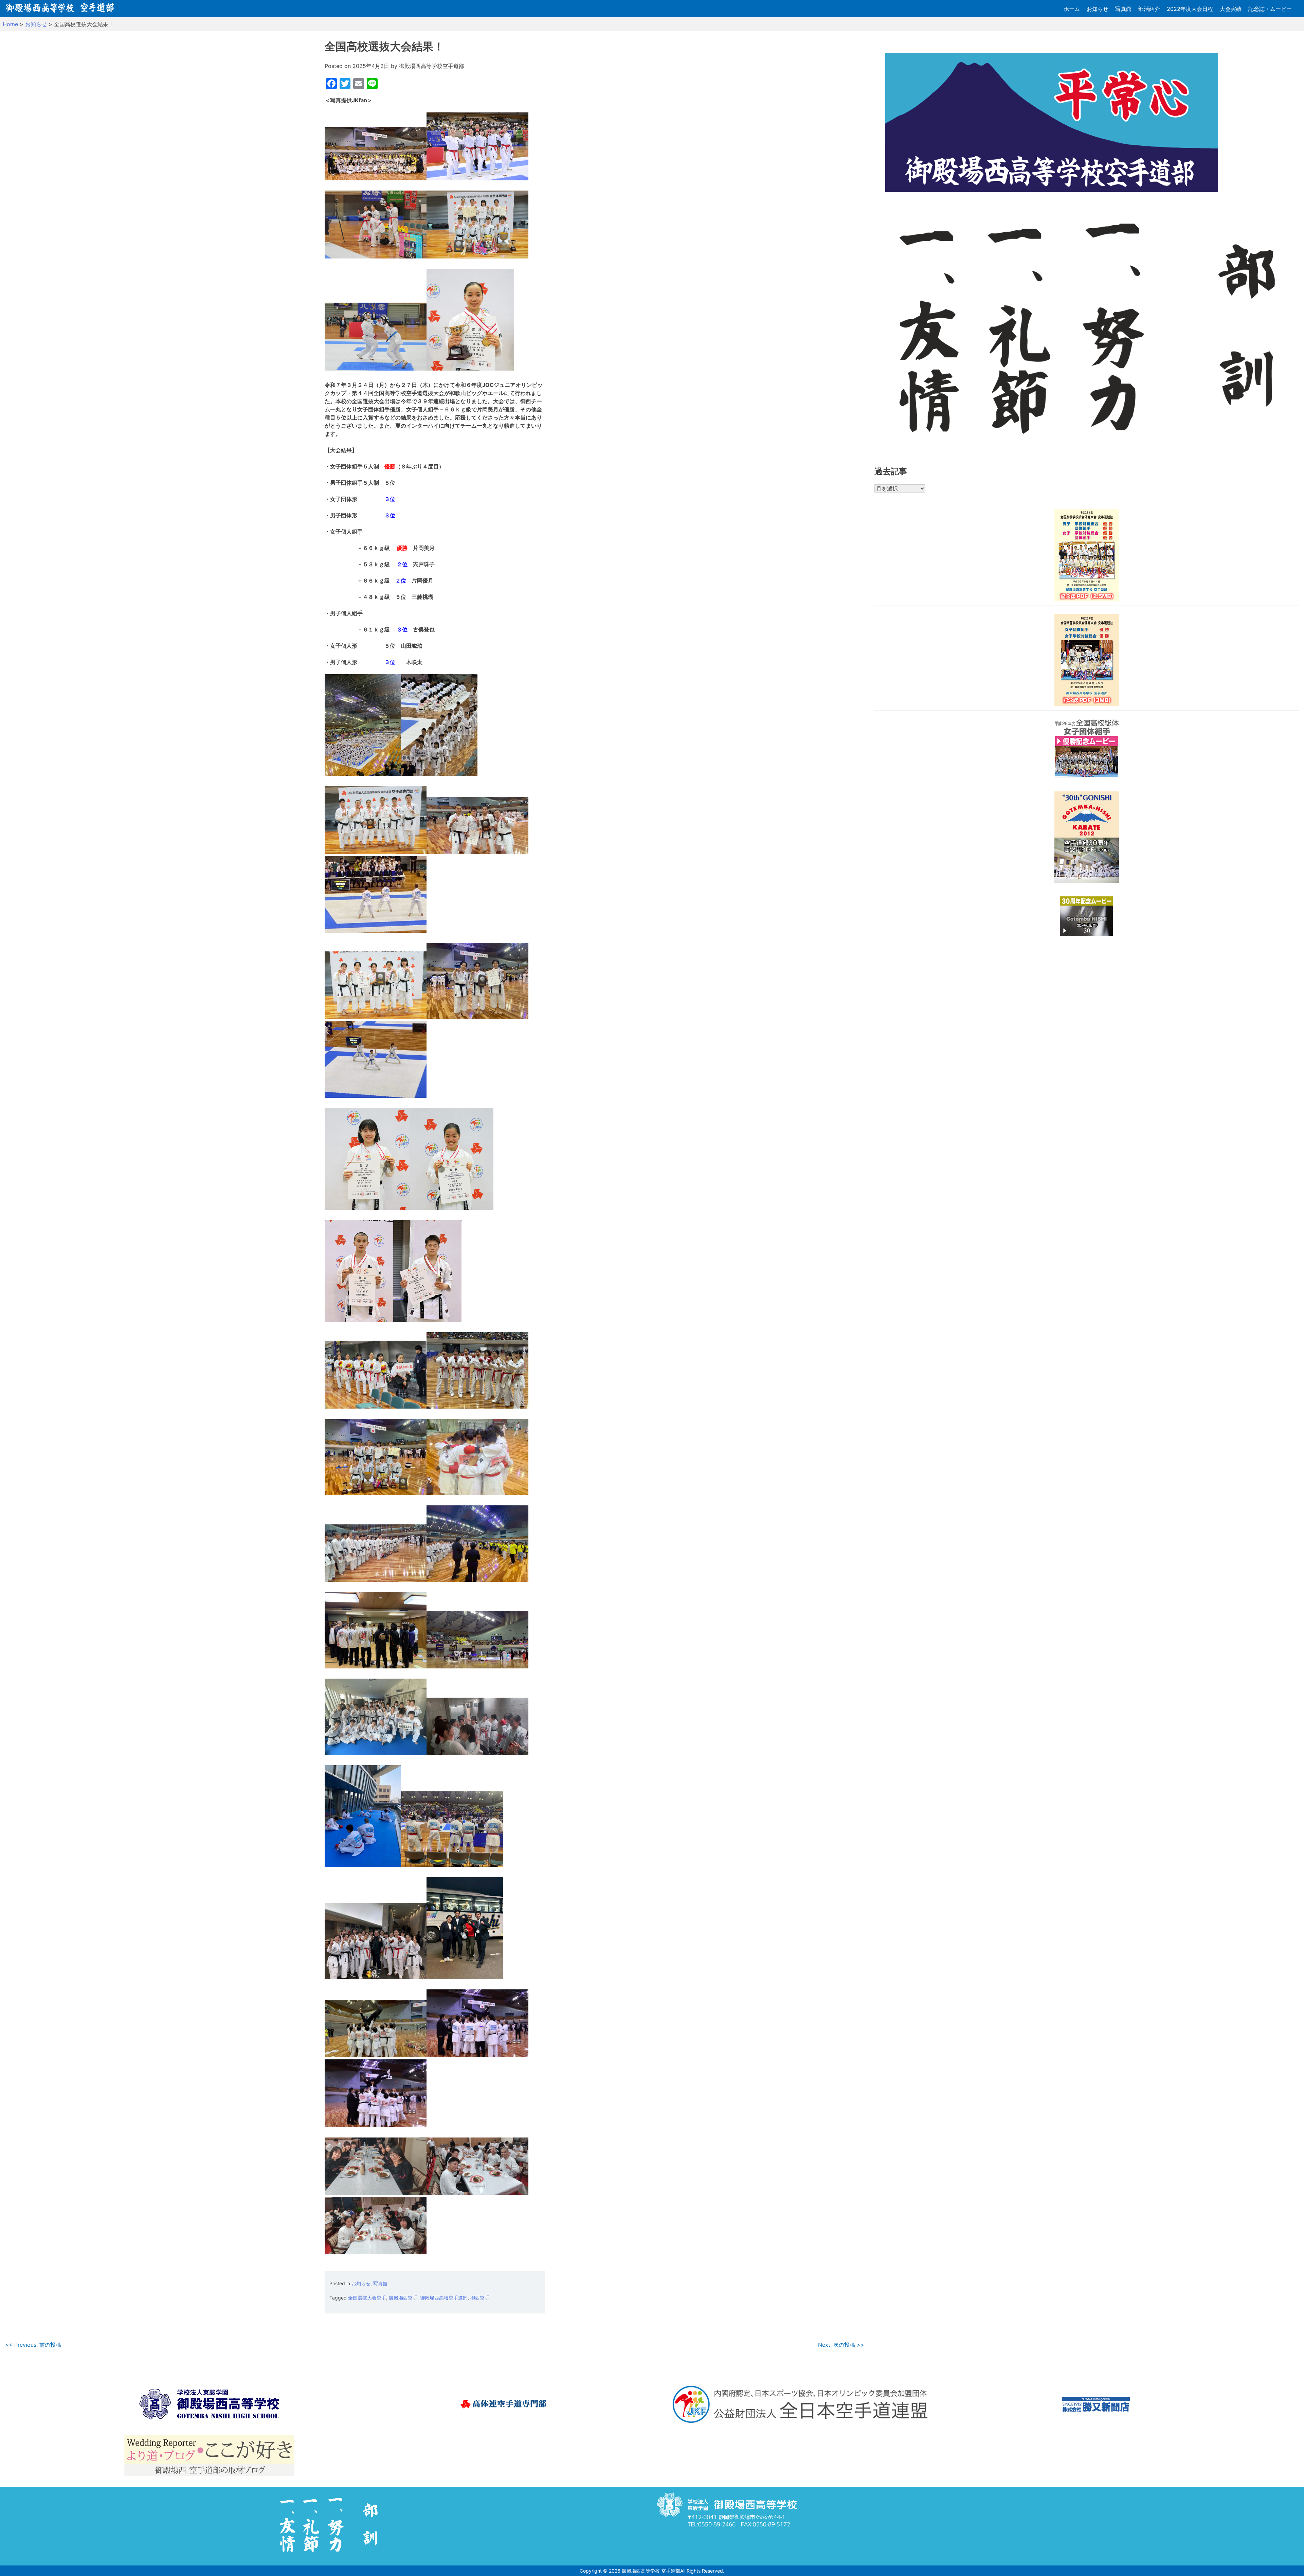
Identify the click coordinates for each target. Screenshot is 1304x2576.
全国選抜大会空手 (367, 2298)
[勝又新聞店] (1096, 2405)
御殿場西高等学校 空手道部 (651, 2571)
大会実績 (1231, 9)
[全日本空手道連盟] (800, 2405)
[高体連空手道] (505, 2405)
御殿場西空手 (403, 2298)
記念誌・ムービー (1270, 9)
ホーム (1072, 9)
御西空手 (480, 2298)
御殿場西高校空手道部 (444, 2298)
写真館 (1123, 9)
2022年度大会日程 (1190, 9)
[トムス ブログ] (209, 2457)
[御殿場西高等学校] (209, 2405)
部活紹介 (1149, 9)
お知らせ (1098, 9)
